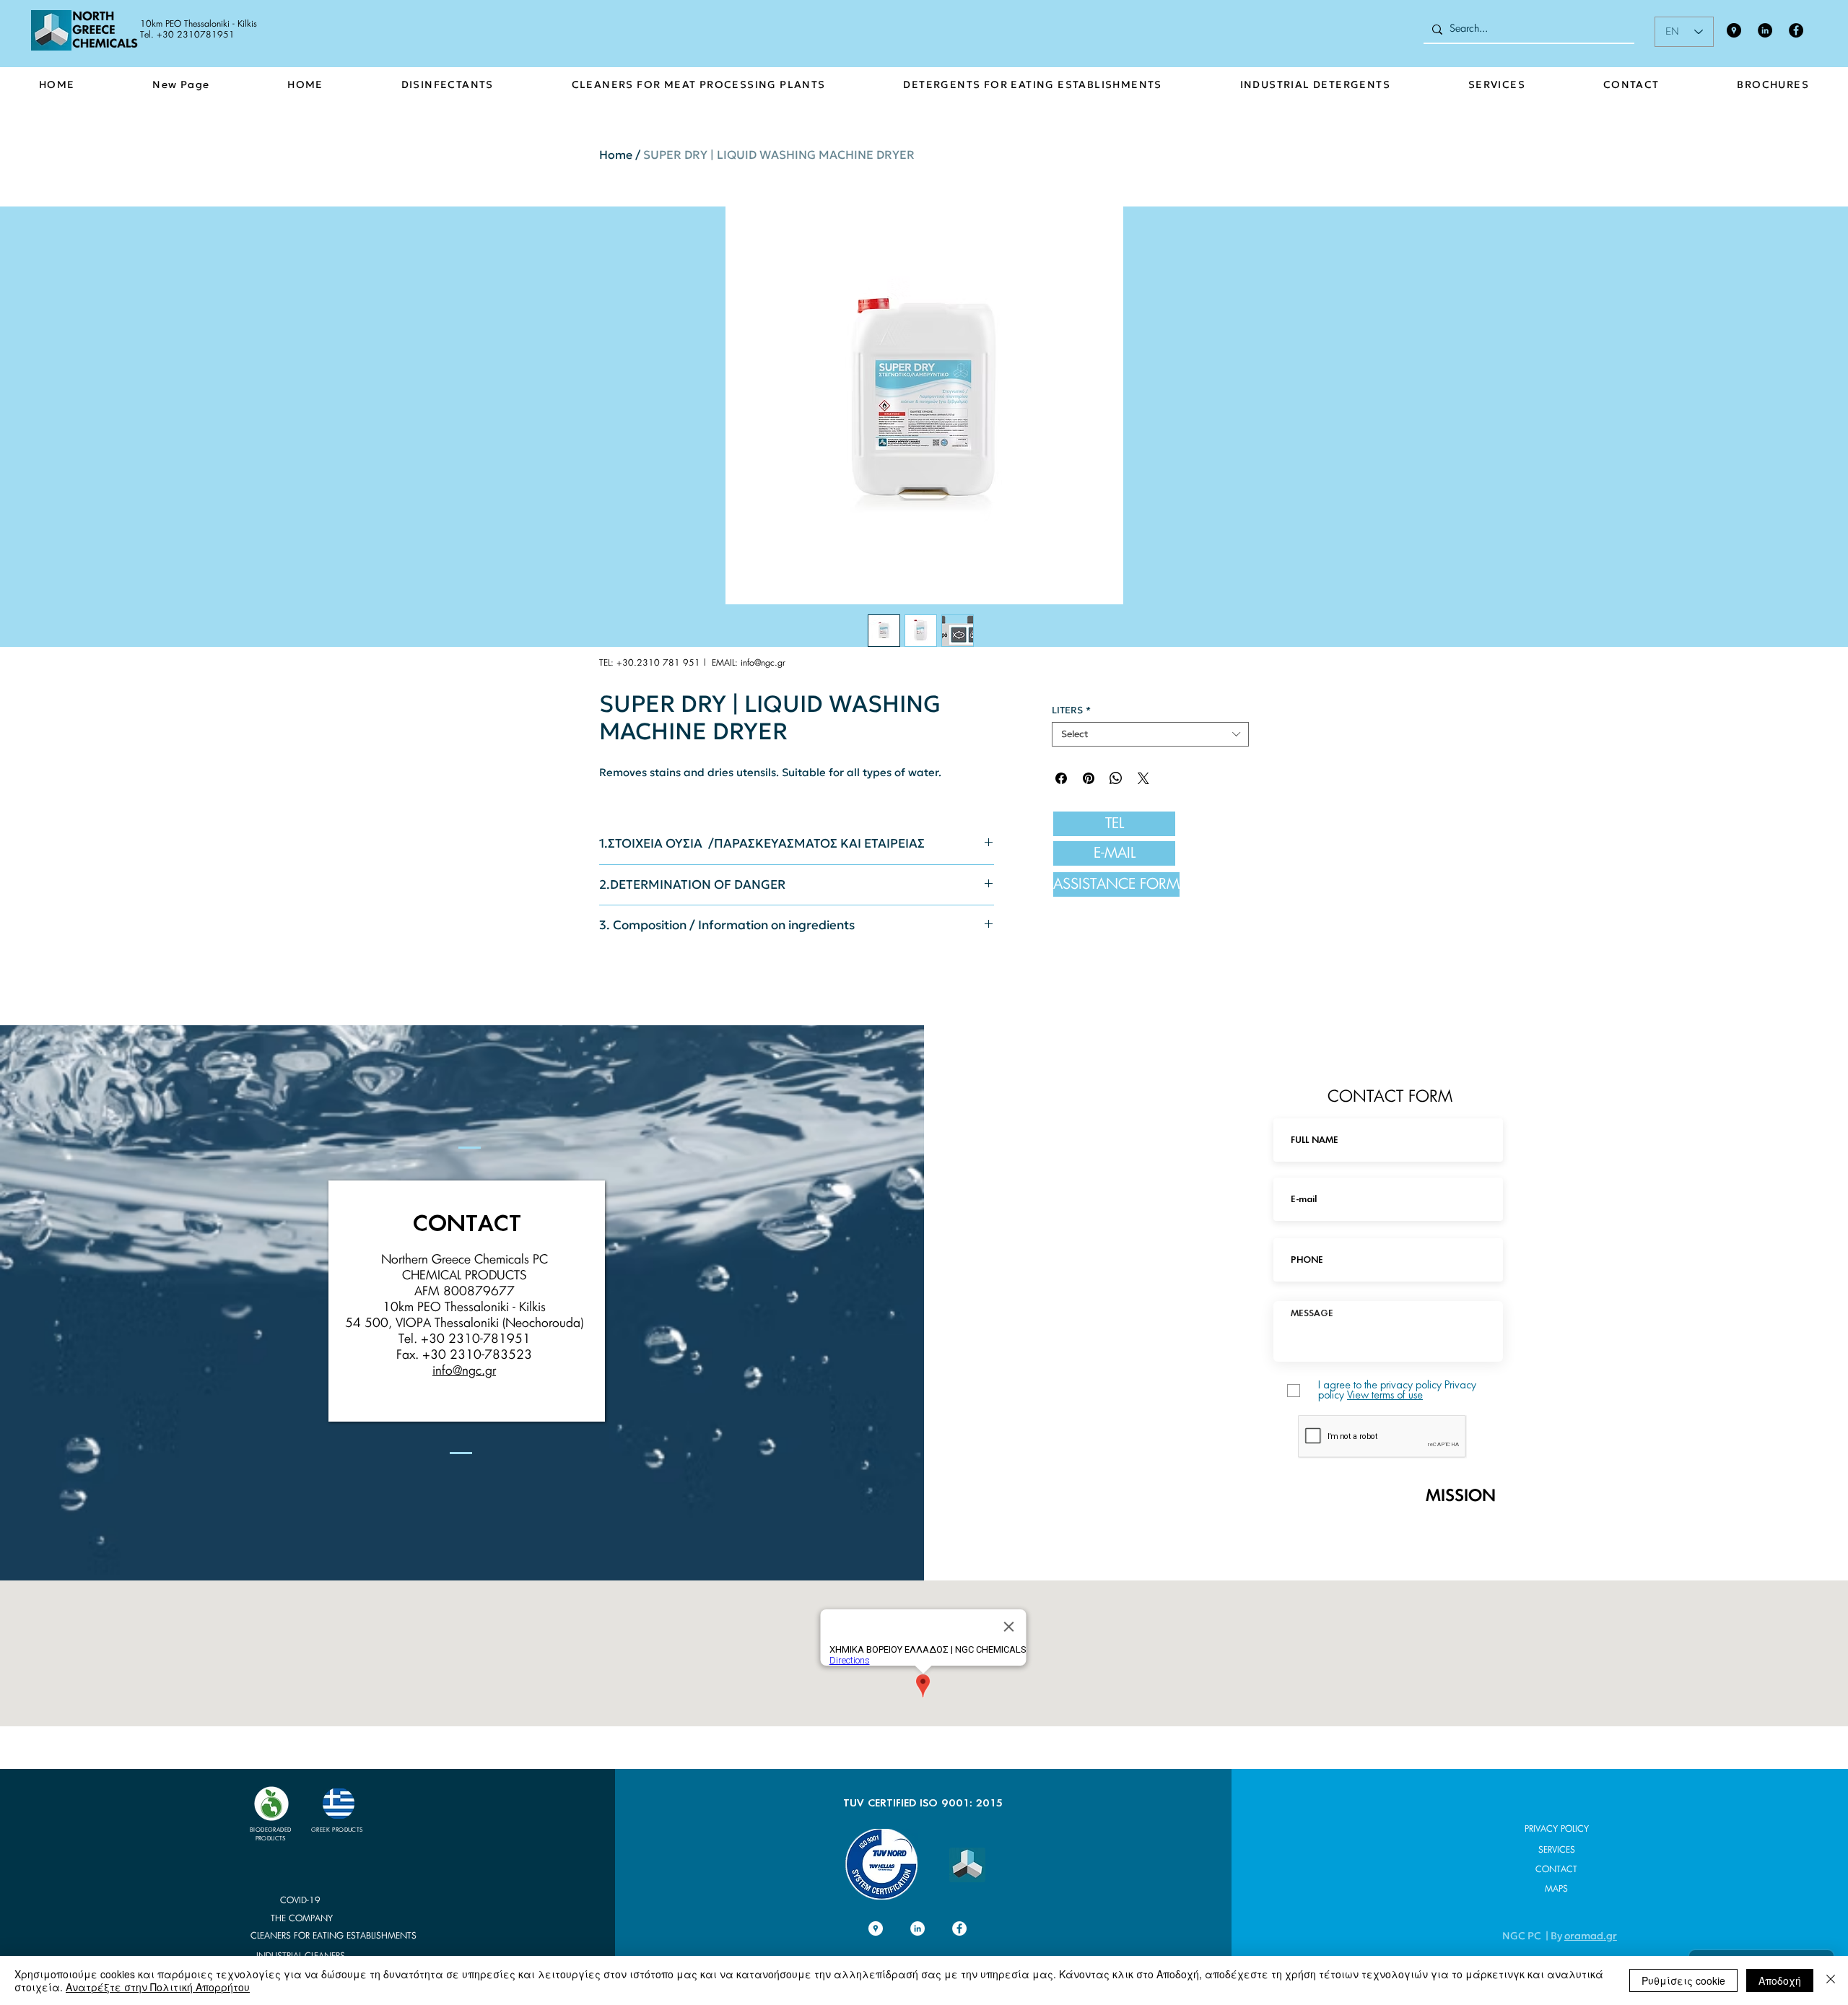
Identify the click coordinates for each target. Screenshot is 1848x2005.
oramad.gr (1591, 1936)
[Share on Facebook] (1061, 778)
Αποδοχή (1780, 1980)
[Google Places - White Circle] (876, 1928)
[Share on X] (1143, 778)
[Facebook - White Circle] (959, 1928)
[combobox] (1150, 734)
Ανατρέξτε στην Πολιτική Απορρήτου (158, 1987)
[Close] (1831, 1980)
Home (616, 155)
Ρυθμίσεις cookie (1683, 1980)
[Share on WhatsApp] (1116, 778)
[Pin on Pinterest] (1089, 778)
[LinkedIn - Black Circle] (1765, 30)
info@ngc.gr (763, 663)
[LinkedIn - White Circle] (918, 1928)
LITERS (1071, 710)
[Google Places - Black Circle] (1734, 30)
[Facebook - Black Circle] (1796, 30)
